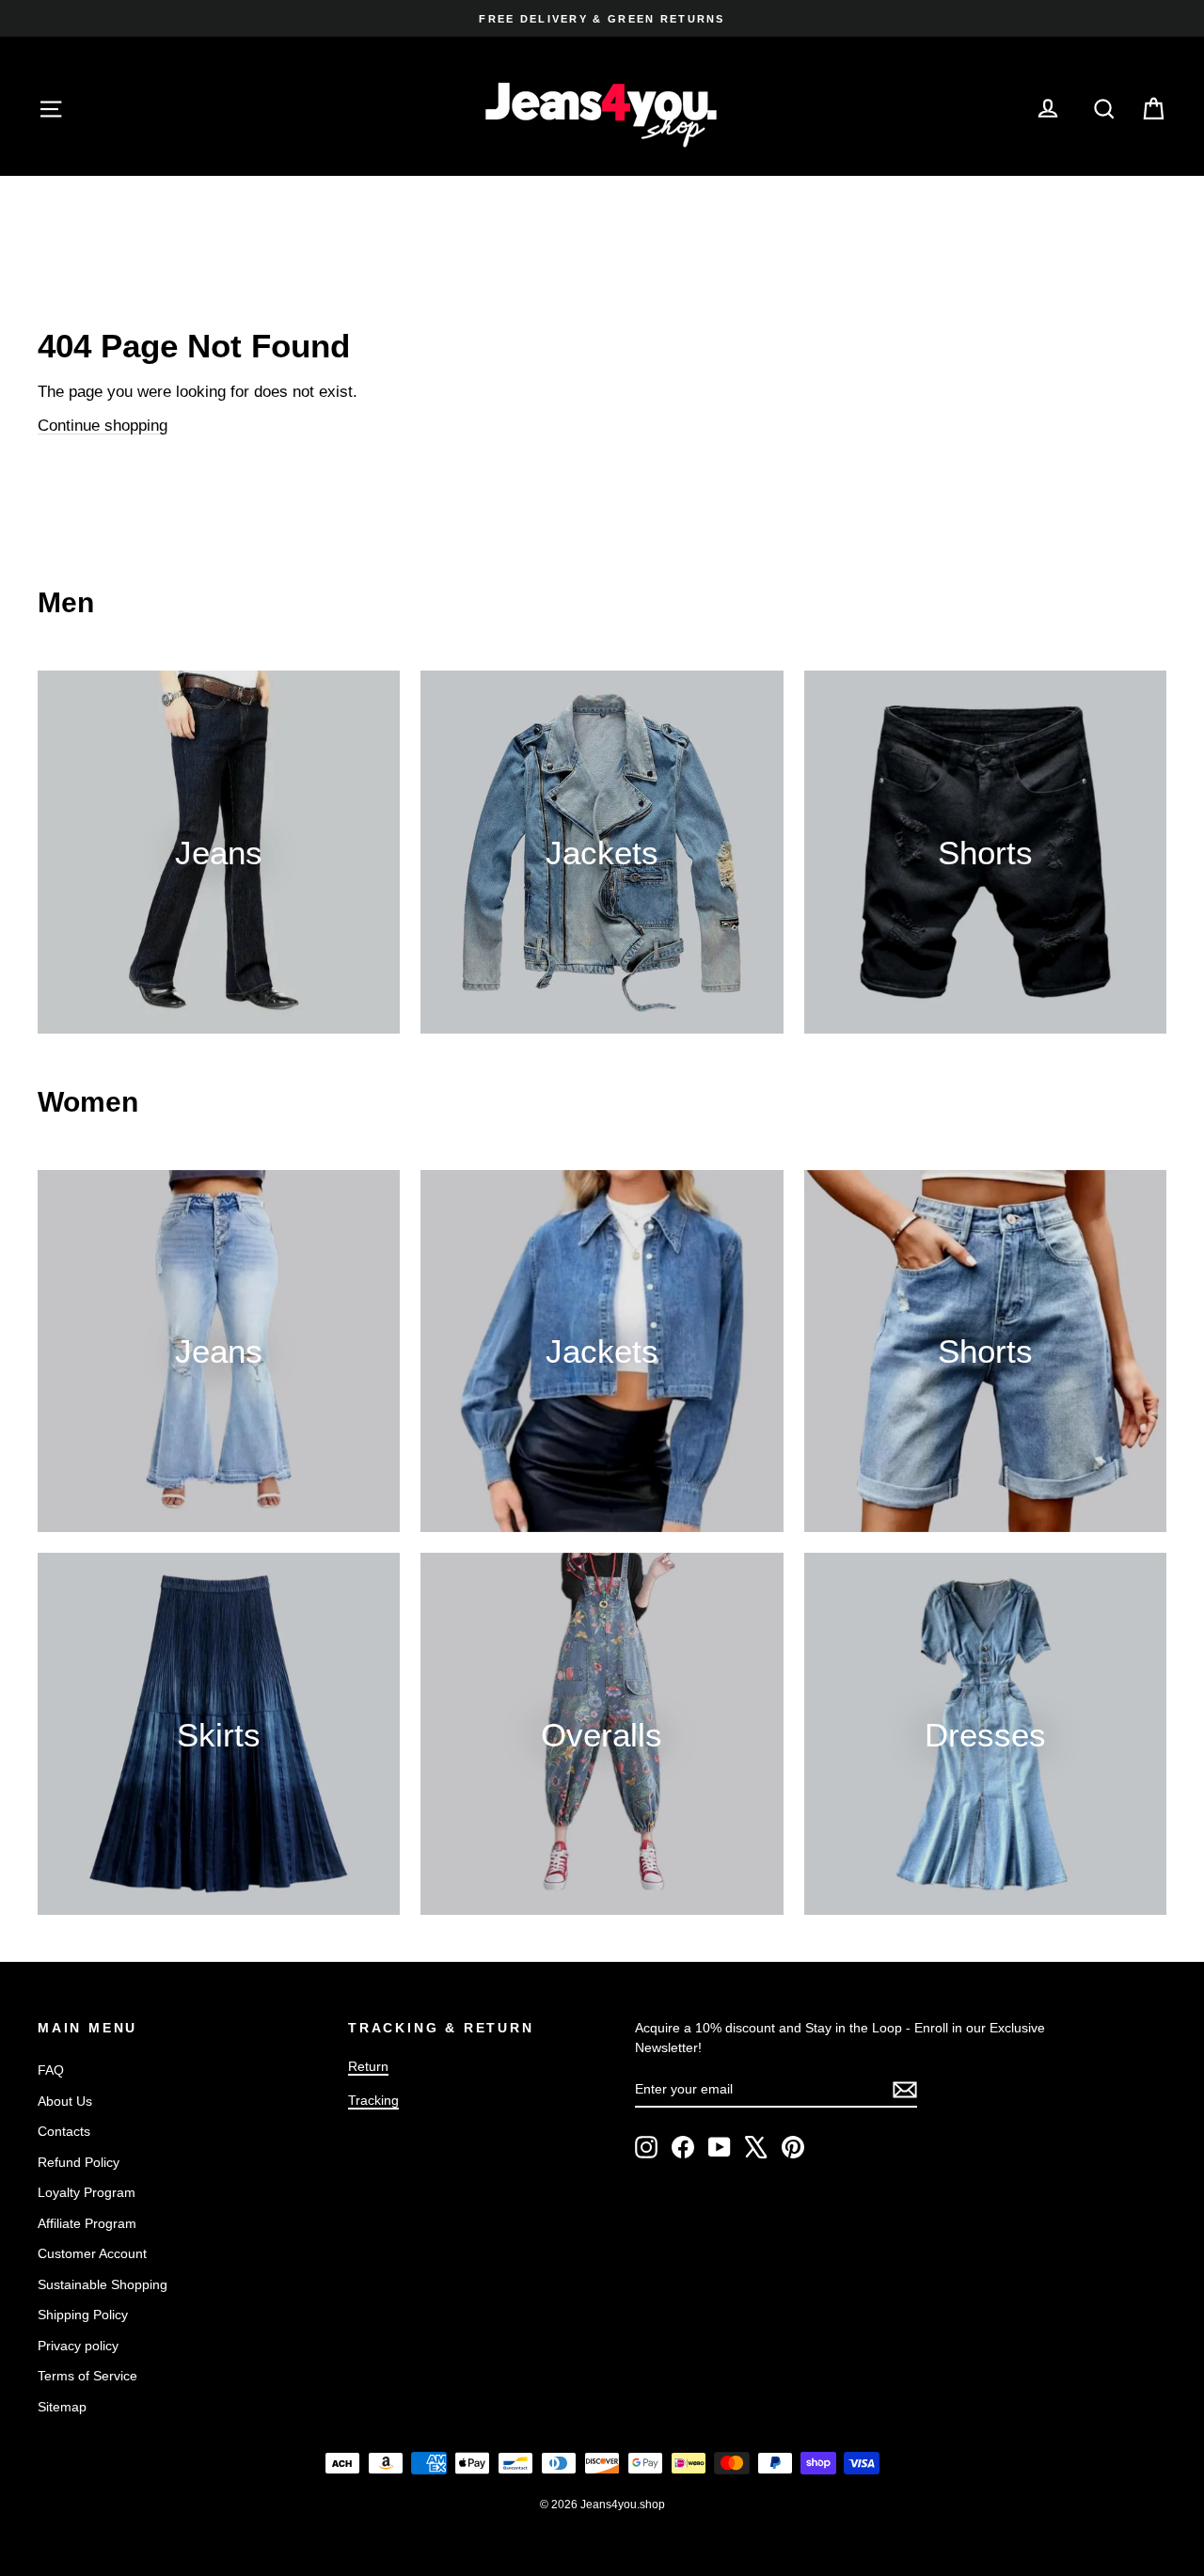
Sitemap (62, 2407)
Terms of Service (87, 2376)
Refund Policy (79, 2162)
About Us (65, 2101)
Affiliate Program (87, 2223)
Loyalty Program (87, 2192)
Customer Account (92, 2253)
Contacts (64, 2131)
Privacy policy (78, 2346)
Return (368, 2066)
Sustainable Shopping (103, 2284)
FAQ (51, 2070)
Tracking (373, 2100)
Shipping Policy (83, 2315)
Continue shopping (103, 426)
